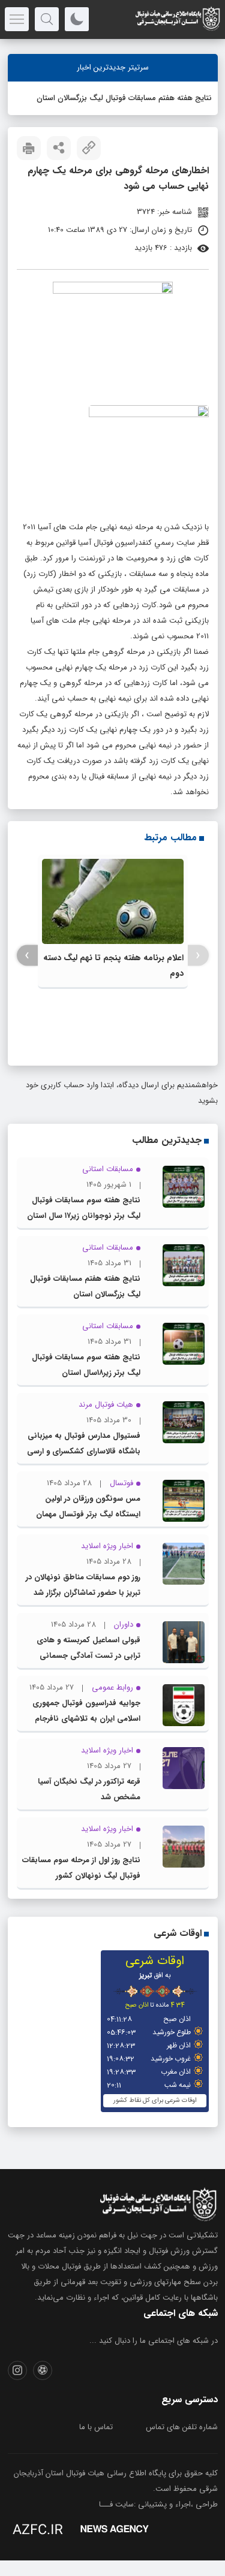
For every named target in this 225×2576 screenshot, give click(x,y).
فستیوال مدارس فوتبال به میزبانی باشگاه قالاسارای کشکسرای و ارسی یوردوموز (84, 1451)
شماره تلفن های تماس (182, 2427)
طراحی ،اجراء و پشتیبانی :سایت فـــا (158, 2504)
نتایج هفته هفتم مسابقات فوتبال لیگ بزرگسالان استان (124, 98)
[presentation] (198, 956)
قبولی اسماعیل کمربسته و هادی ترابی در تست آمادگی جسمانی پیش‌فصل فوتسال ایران (88, 1656)
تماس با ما (96, 2427)
